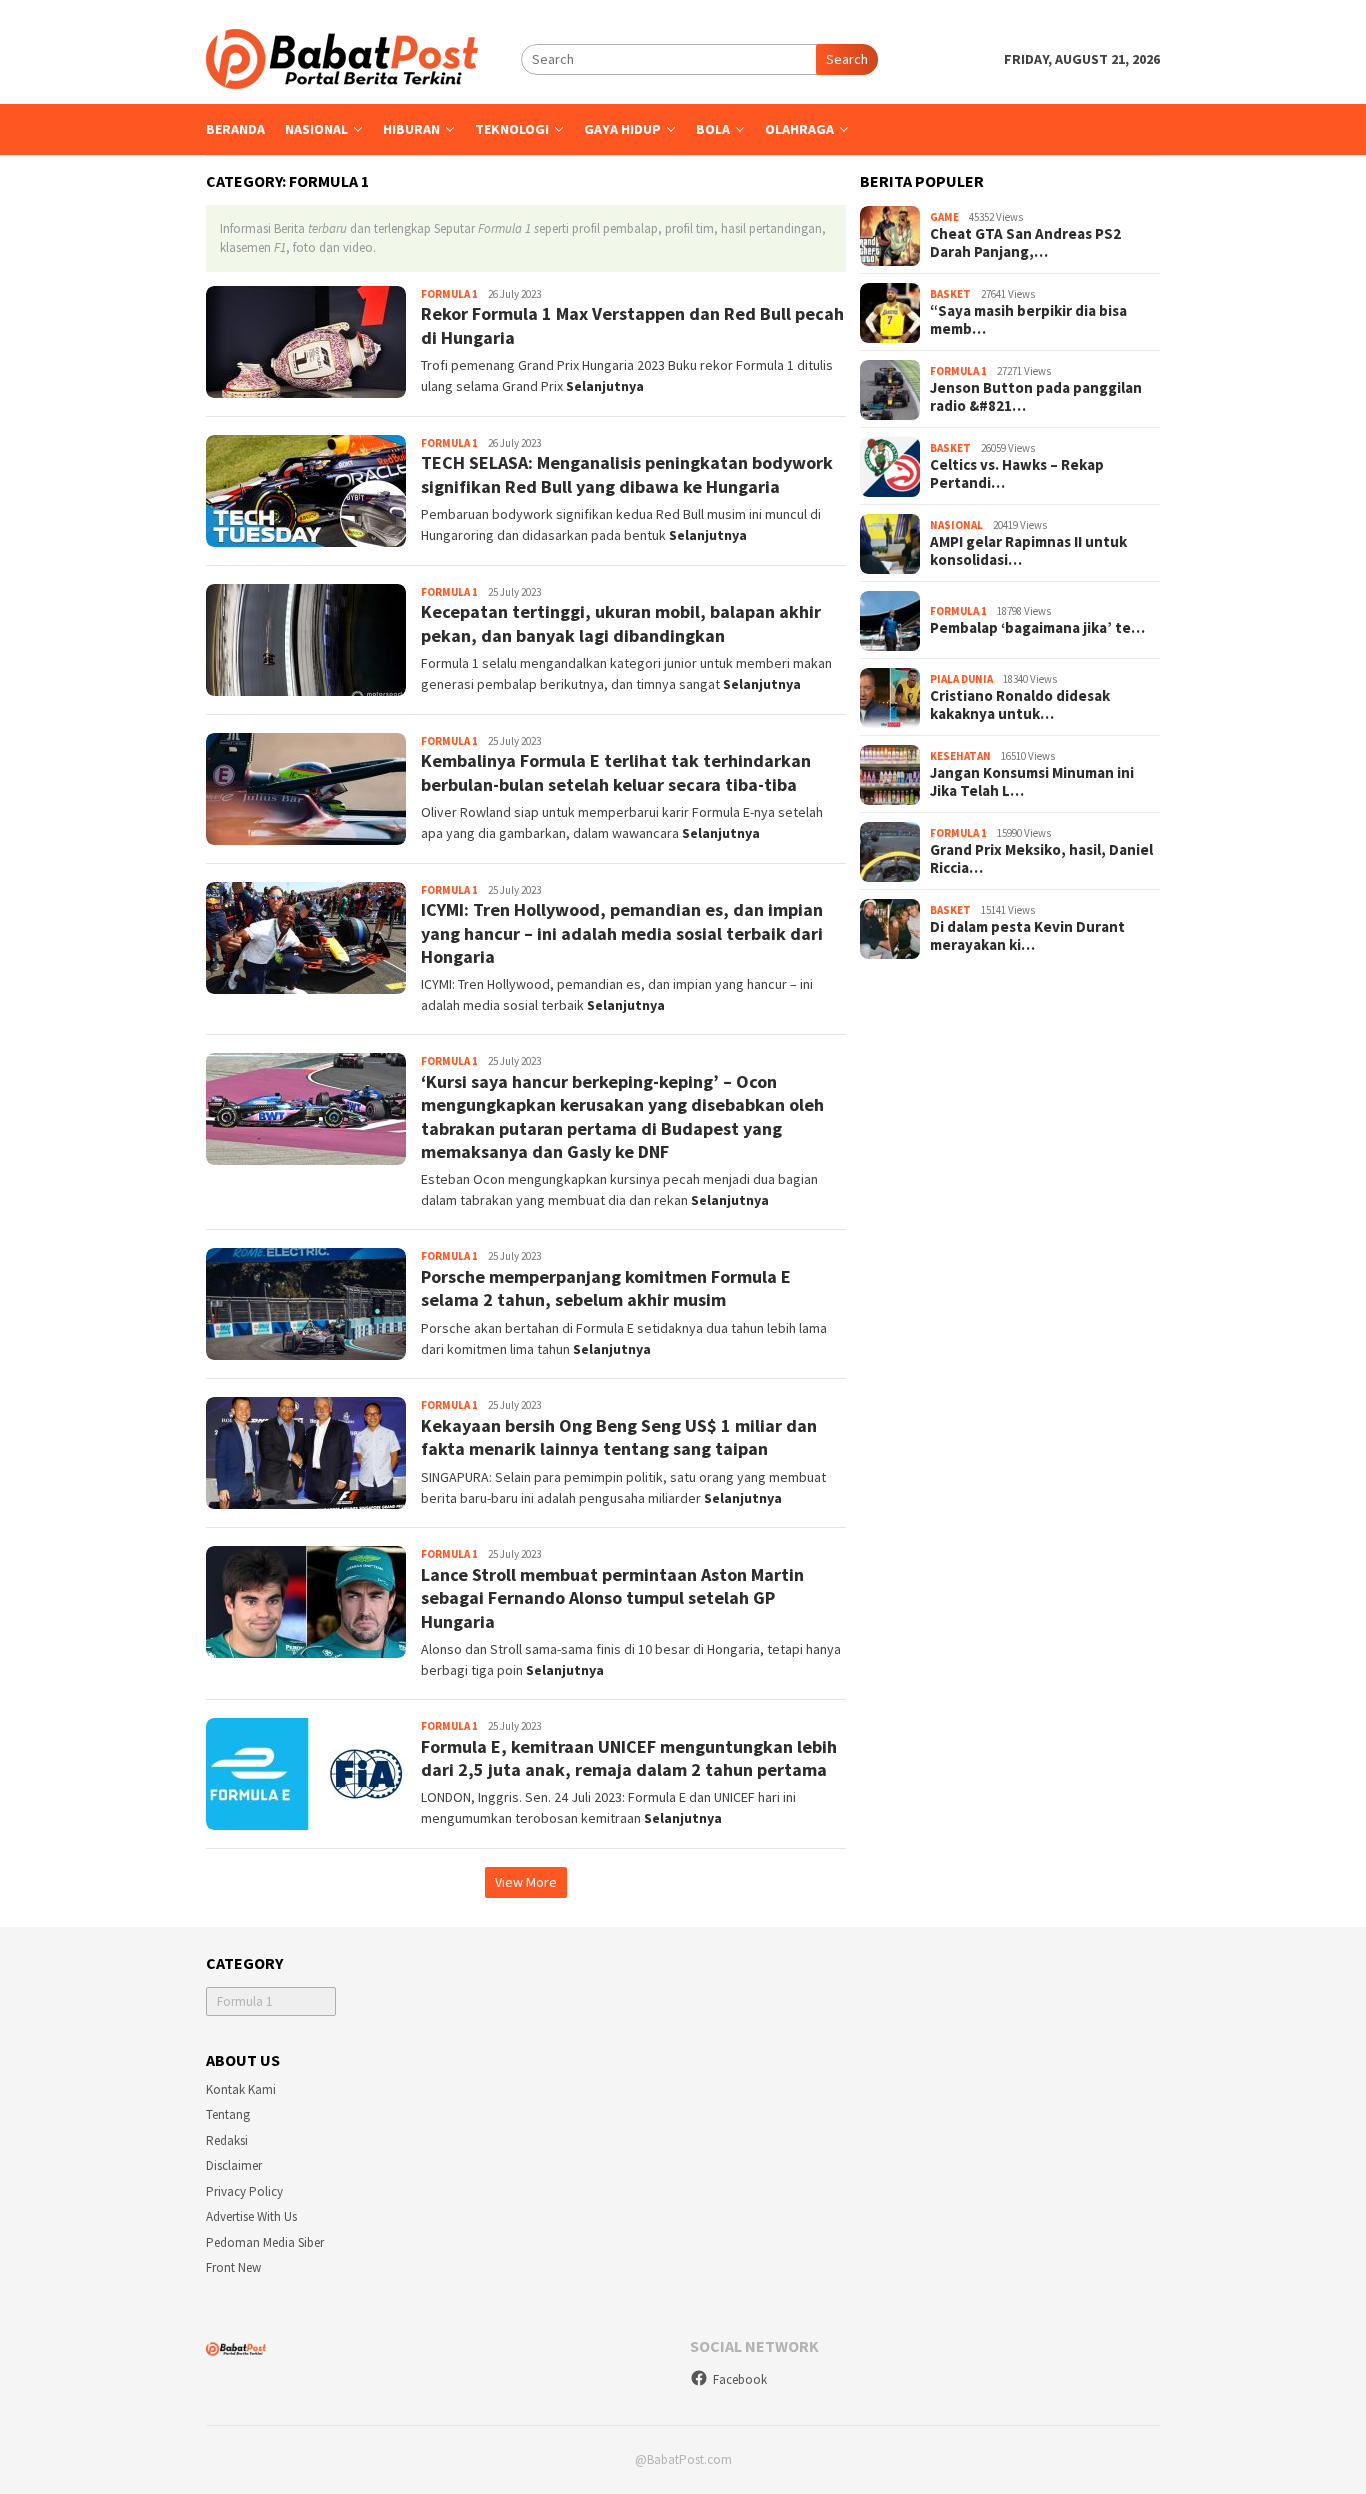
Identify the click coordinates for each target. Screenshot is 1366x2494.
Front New (233, 2267)
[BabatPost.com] (342, 57)
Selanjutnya (605, 386)
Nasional (956, 525)
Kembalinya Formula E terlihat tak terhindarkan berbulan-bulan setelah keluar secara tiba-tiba (616, 772)
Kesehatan (960, 756)
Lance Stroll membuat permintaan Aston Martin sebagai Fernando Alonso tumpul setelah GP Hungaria (612, 1598)
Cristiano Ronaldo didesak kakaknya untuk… (1020, 706)
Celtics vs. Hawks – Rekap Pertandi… (1017, 475)
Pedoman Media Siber (265, 2242)
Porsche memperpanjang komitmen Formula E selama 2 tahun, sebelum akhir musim (606, 1288)
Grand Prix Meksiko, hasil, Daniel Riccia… (1041, 860)
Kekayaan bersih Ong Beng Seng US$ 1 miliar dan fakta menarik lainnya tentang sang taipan (619, 1437)
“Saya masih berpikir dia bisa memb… (1028, 321)
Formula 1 (449, 294)
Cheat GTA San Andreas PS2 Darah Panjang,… (1025, 244)
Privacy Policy (244, 2191)
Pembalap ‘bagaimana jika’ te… (1037, 629)
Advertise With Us (251, 2216)
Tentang (228, 2114)
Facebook (740, 2379)
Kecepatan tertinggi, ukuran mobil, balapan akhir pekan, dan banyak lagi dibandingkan (621, 623)
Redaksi (227, 2140)
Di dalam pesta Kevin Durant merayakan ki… (1027, 937)
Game (944, 217)
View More (526, 1882)
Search (847, 59)
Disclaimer (234, 2165)
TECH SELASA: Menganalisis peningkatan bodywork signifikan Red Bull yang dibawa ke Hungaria (627, 474)
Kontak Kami (241, 2089)
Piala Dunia (961, 679)
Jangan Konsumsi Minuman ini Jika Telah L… (1032, 783)
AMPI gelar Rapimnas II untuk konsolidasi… (1028, 552)
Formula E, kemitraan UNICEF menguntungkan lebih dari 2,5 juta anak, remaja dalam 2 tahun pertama (629, 1758)
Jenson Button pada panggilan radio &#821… (1036, 398)
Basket (950, 294)
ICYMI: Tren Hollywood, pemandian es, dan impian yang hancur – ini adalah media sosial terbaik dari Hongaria (622, 933)
